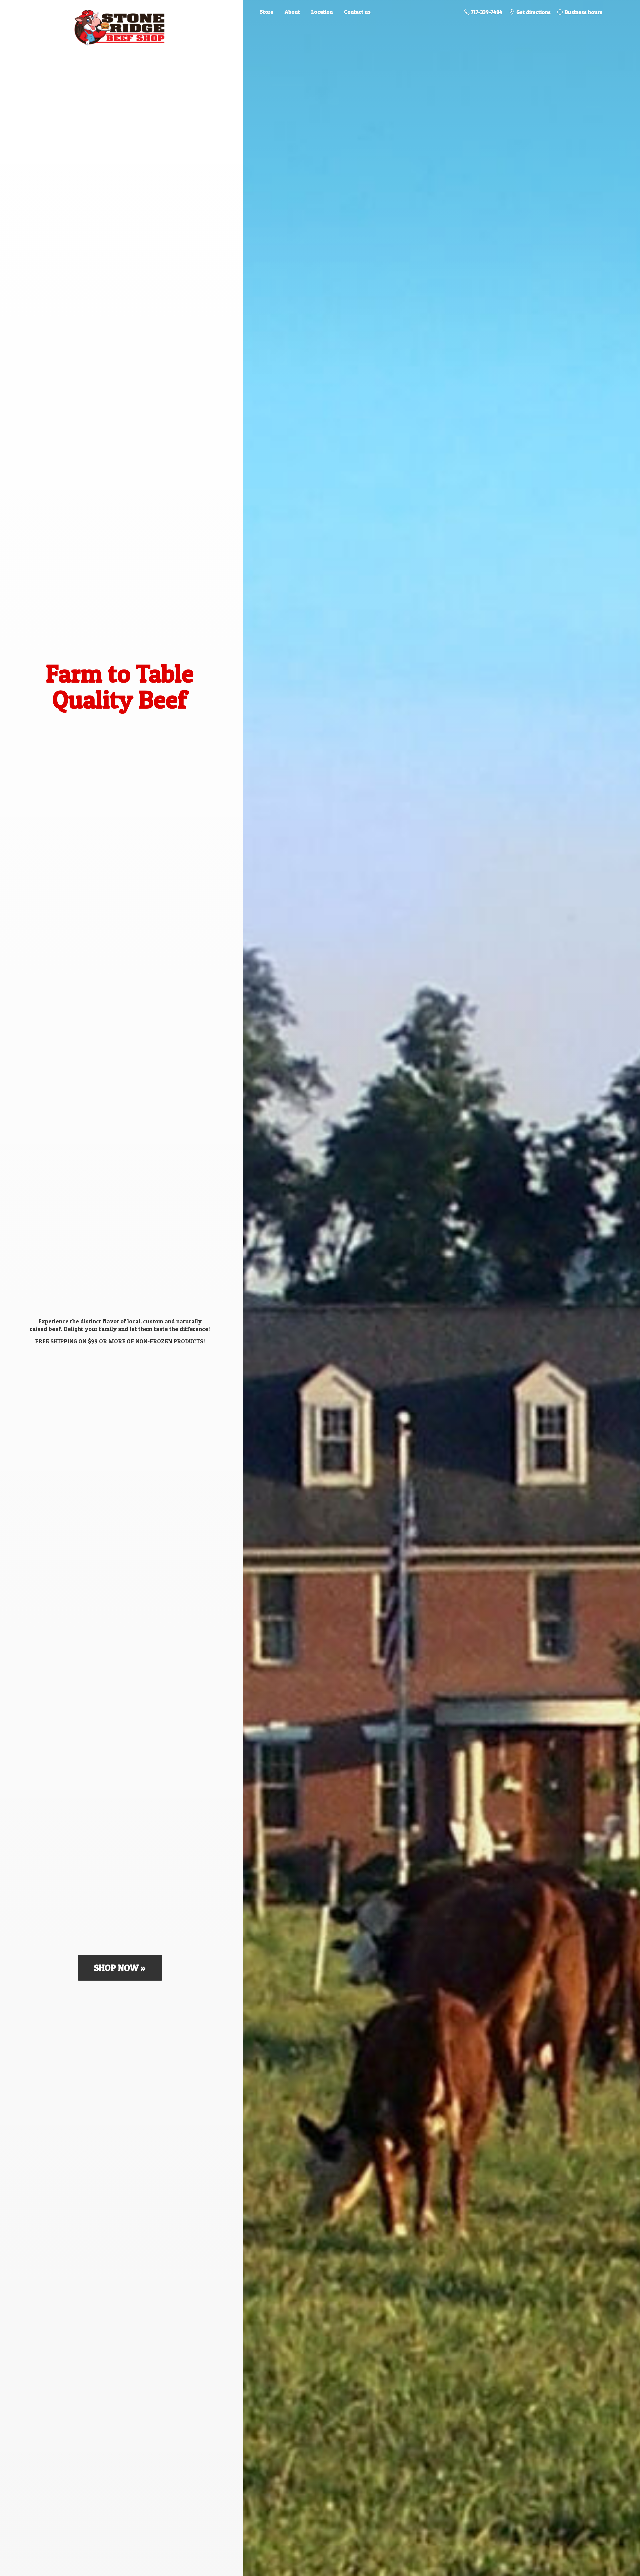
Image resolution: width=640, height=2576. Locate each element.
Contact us (357, 12)
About (292, 12)
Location (322, 12)
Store (266, 12)
